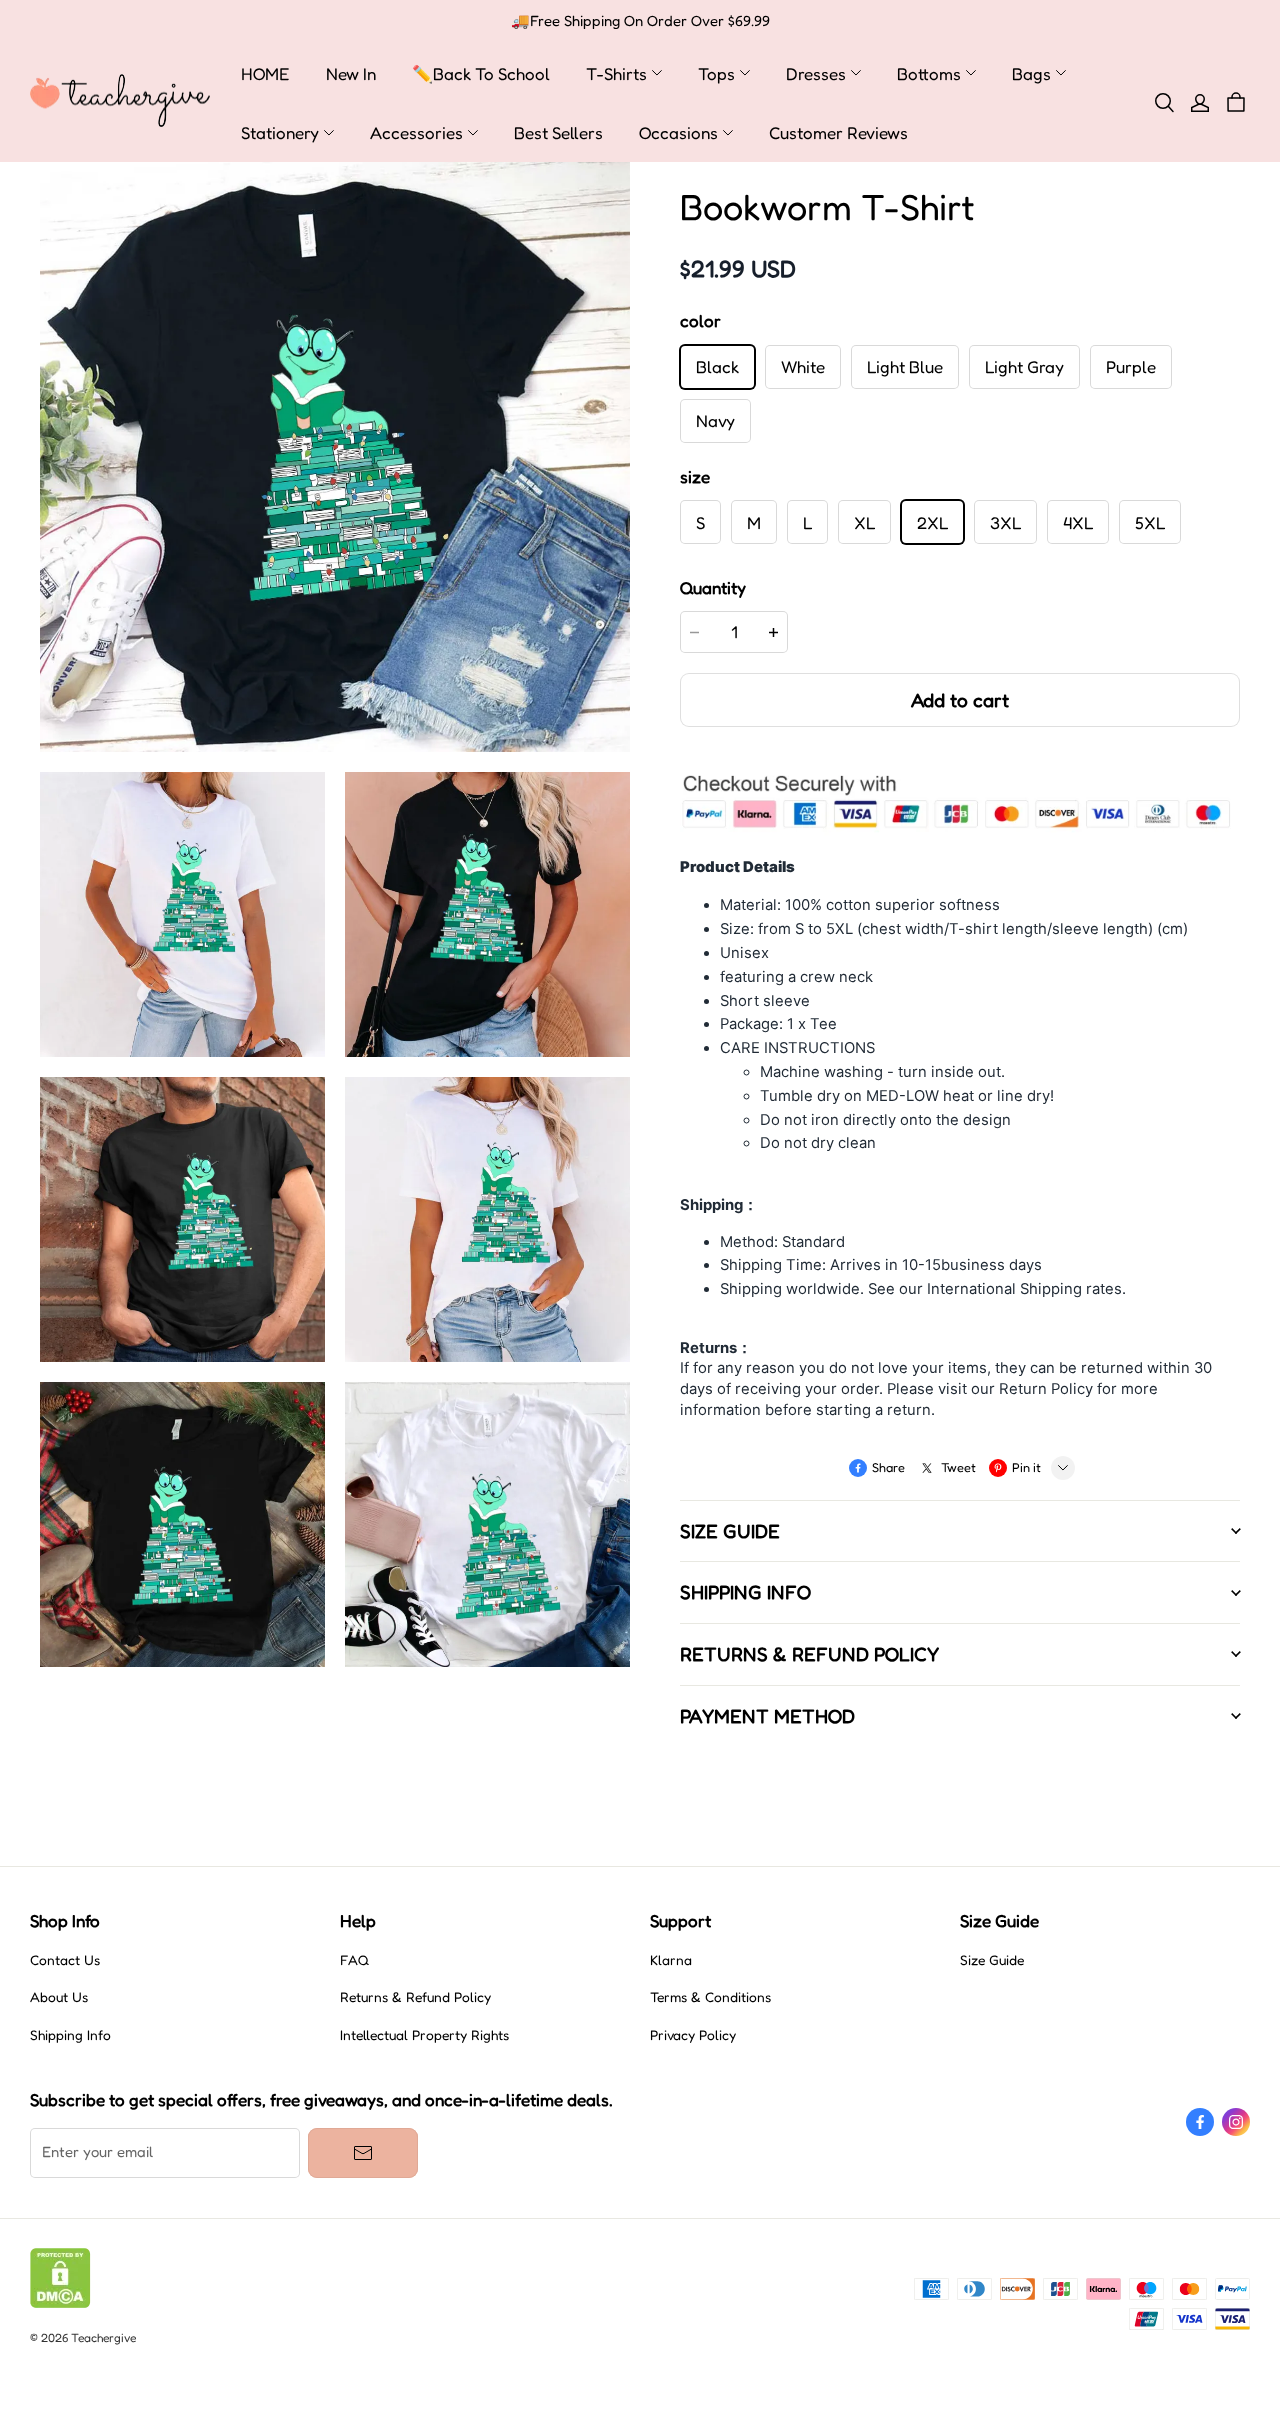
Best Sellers (558, 132)
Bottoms (929, 73)
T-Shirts (616, 73)
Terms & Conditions (710, 1997)
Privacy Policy (693, 2035)
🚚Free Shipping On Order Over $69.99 (640, 21)
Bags (1031, 73)
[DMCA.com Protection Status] (60, 2303)
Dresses (816, 73)
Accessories (416, 132)
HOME (265, 73)
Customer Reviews (838, 132)
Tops (716, 73)
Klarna (671, 1960)
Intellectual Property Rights (424, 2035)
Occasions (678, 132)
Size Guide (992, 1960)
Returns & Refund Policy (415, 1997)
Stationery (280, 132)
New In (351, 73)
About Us (59, 1997)
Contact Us (65, 1960)
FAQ (354, 1960)
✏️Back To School (481, 73)
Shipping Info (70, 2035)
